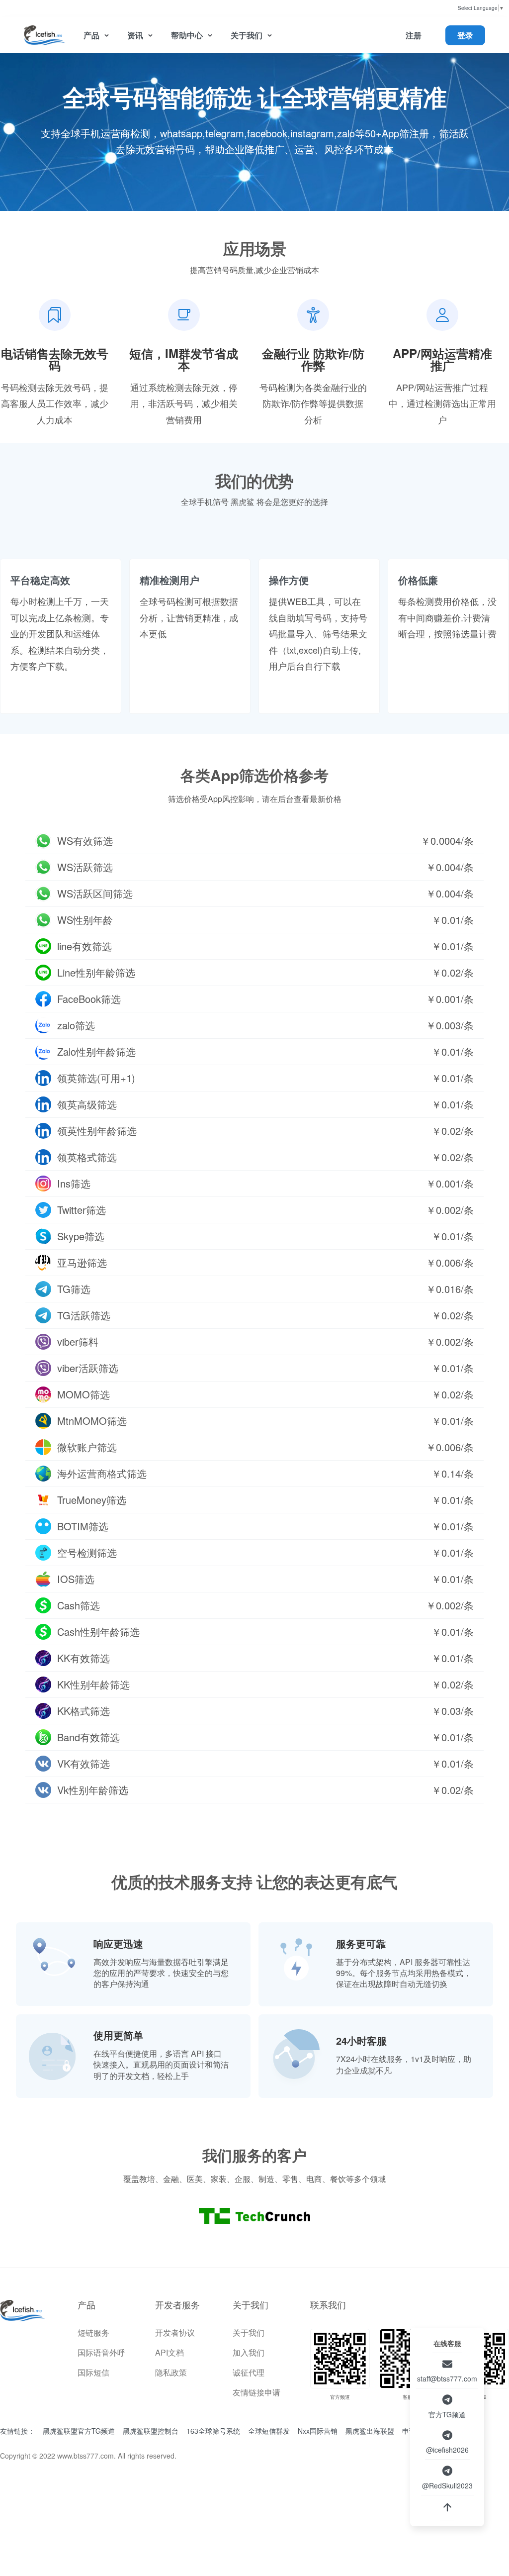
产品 (91, 35)
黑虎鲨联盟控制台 (151, 2431)
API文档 (170, 2352)
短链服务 (93, 2332)
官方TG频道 (447, 2414)
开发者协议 (175, 2332)
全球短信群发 (269, 2431)
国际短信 (93, 2372)
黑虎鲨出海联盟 (370, 2431)
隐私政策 (171, 2372)
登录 (465, 35)
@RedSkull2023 (447, 2485)
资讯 (135, 35)
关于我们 (247, 35)
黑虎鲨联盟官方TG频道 (79, 2431)
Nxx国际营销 (318, 2431)
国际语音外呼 (101, 2352)
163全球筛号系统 (213, 2431)
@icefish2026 (447, 2450)
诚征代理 (249, 2372)
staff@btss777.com (447, 2378)
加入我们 (249, 2352)
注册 (414, 35)
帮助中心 (187, 35)
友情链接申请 (256, 2392)
